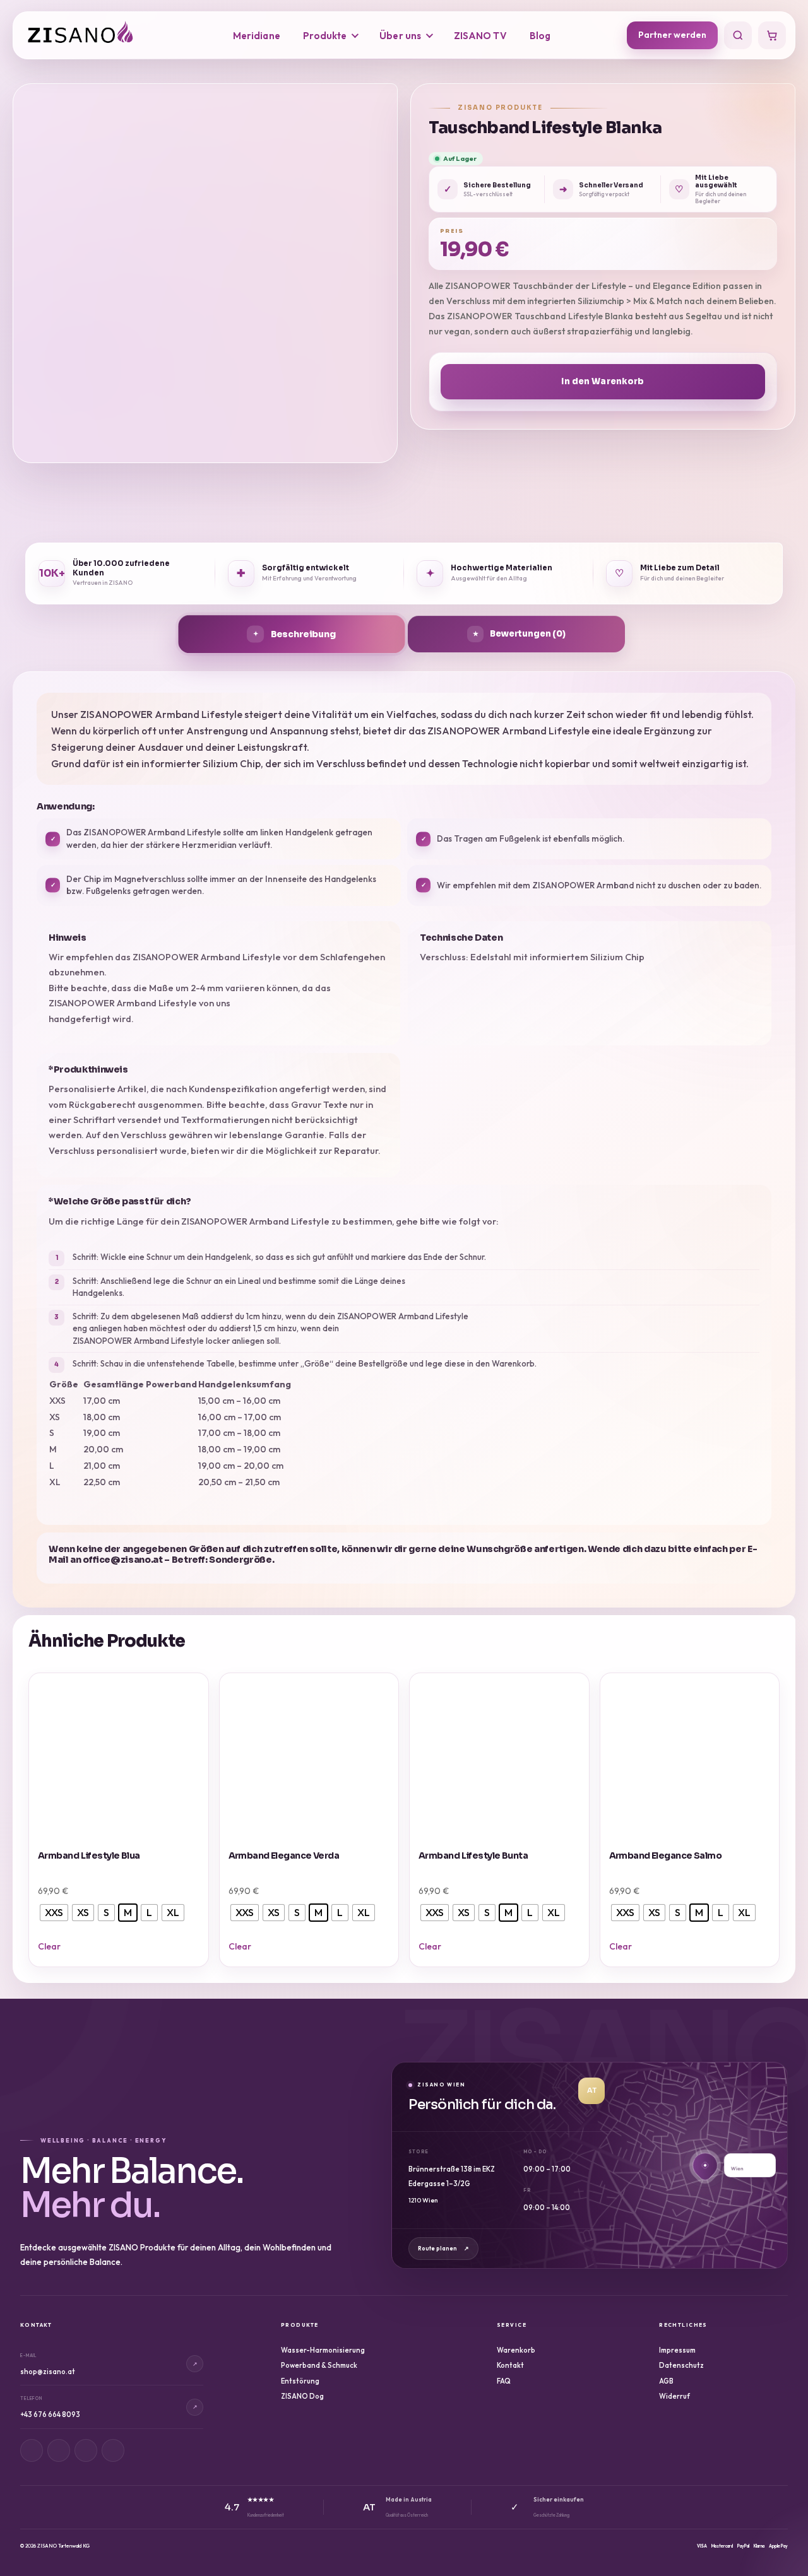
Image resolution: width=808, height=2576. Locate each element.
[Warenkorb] (772, 35)
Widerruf (674, 2396)
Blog (540, 36)
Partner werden (672, 35)
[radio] (54, 1913)
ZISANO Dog (302, 2396)
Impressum (677, 2350)
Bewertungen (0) (528, 634)
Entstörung (300, 2381)
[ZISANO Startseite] (92, 35)
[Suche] (738, 35)
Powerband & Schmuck (319, 2365)
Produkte (325, 36)
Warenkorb (516, 2350)
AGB (666, 2381)
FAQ (504, 2381)
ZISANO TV (480, 36)
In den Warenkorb (603, 381)
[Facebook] (59, 2450)
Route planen (443, 2248)
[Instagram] (32, 2450)
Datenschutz (681, 2365)
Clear (49, 1946)
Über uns (400, 36)
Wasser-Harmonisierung (323, 2350)
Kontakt (510, 2365)
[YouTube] (113, 2450)
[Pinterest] (86, 2450)
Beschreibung (304, 634)
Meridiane (257, 36)
